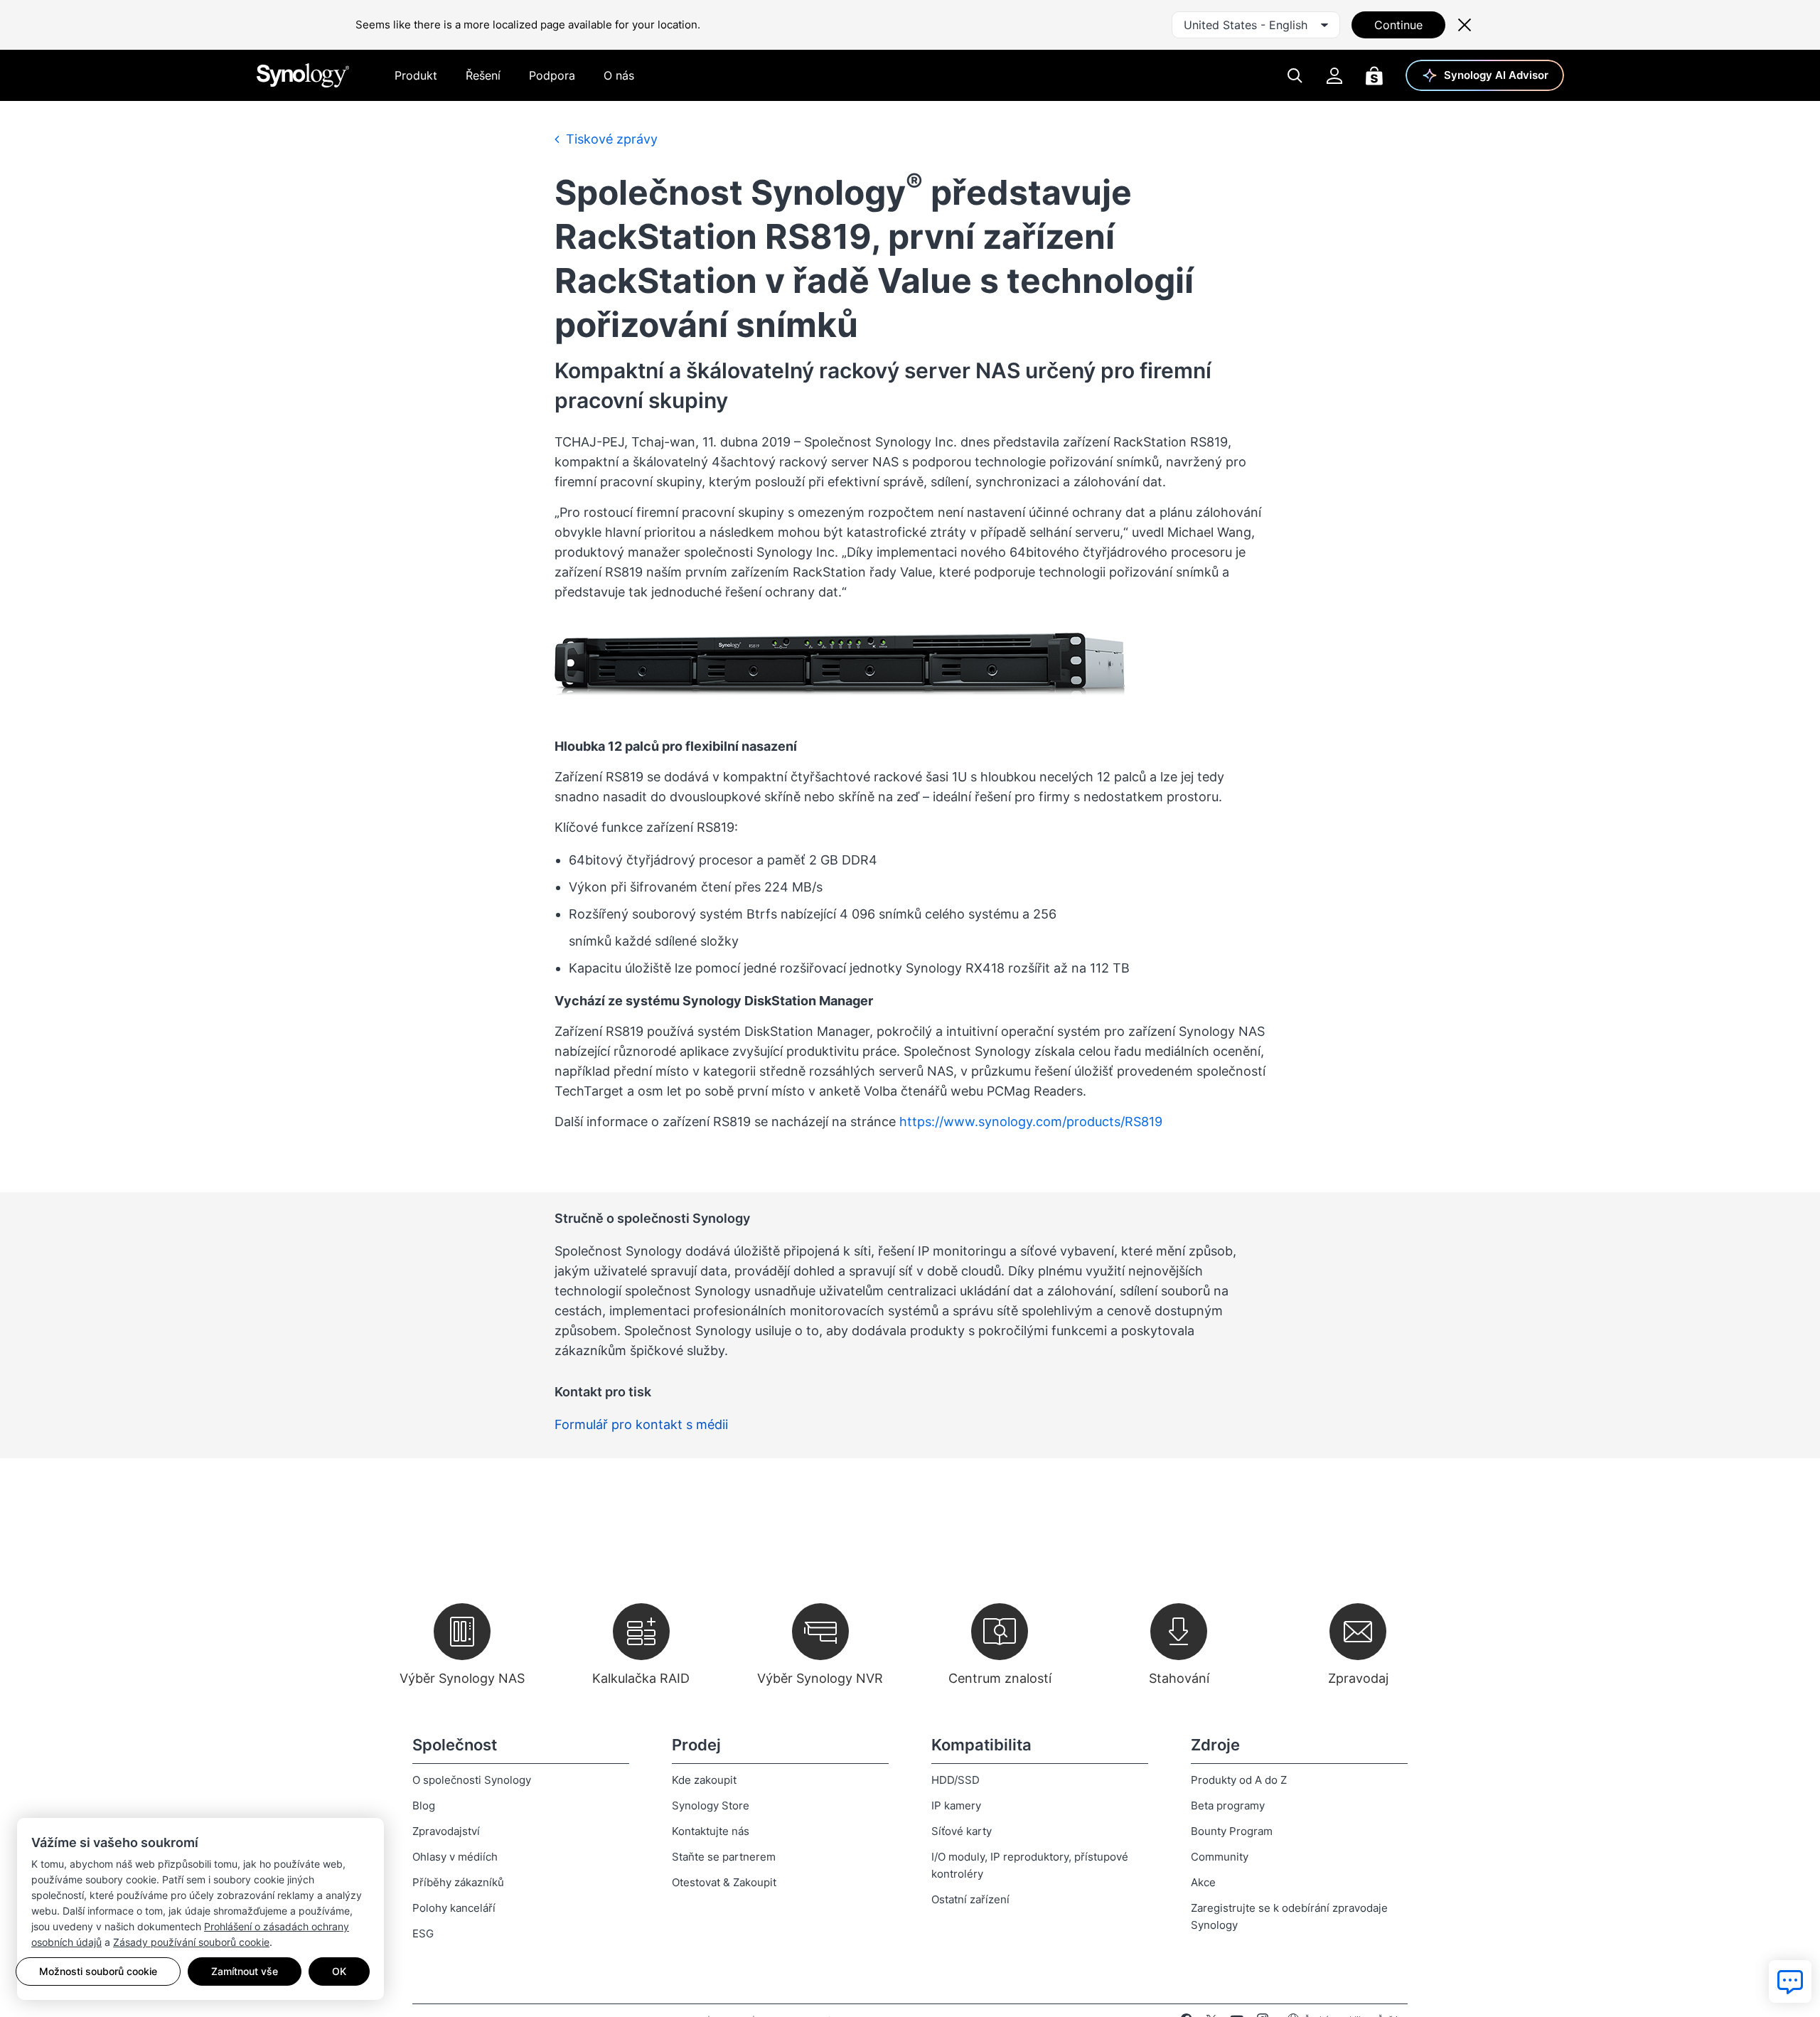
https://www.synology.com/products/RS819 (1031, 1122)
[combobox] (1256, 25)
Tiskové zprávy (610, 139)
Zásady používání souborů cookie (191, 1942)
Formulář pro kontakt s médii (641, 1424)
